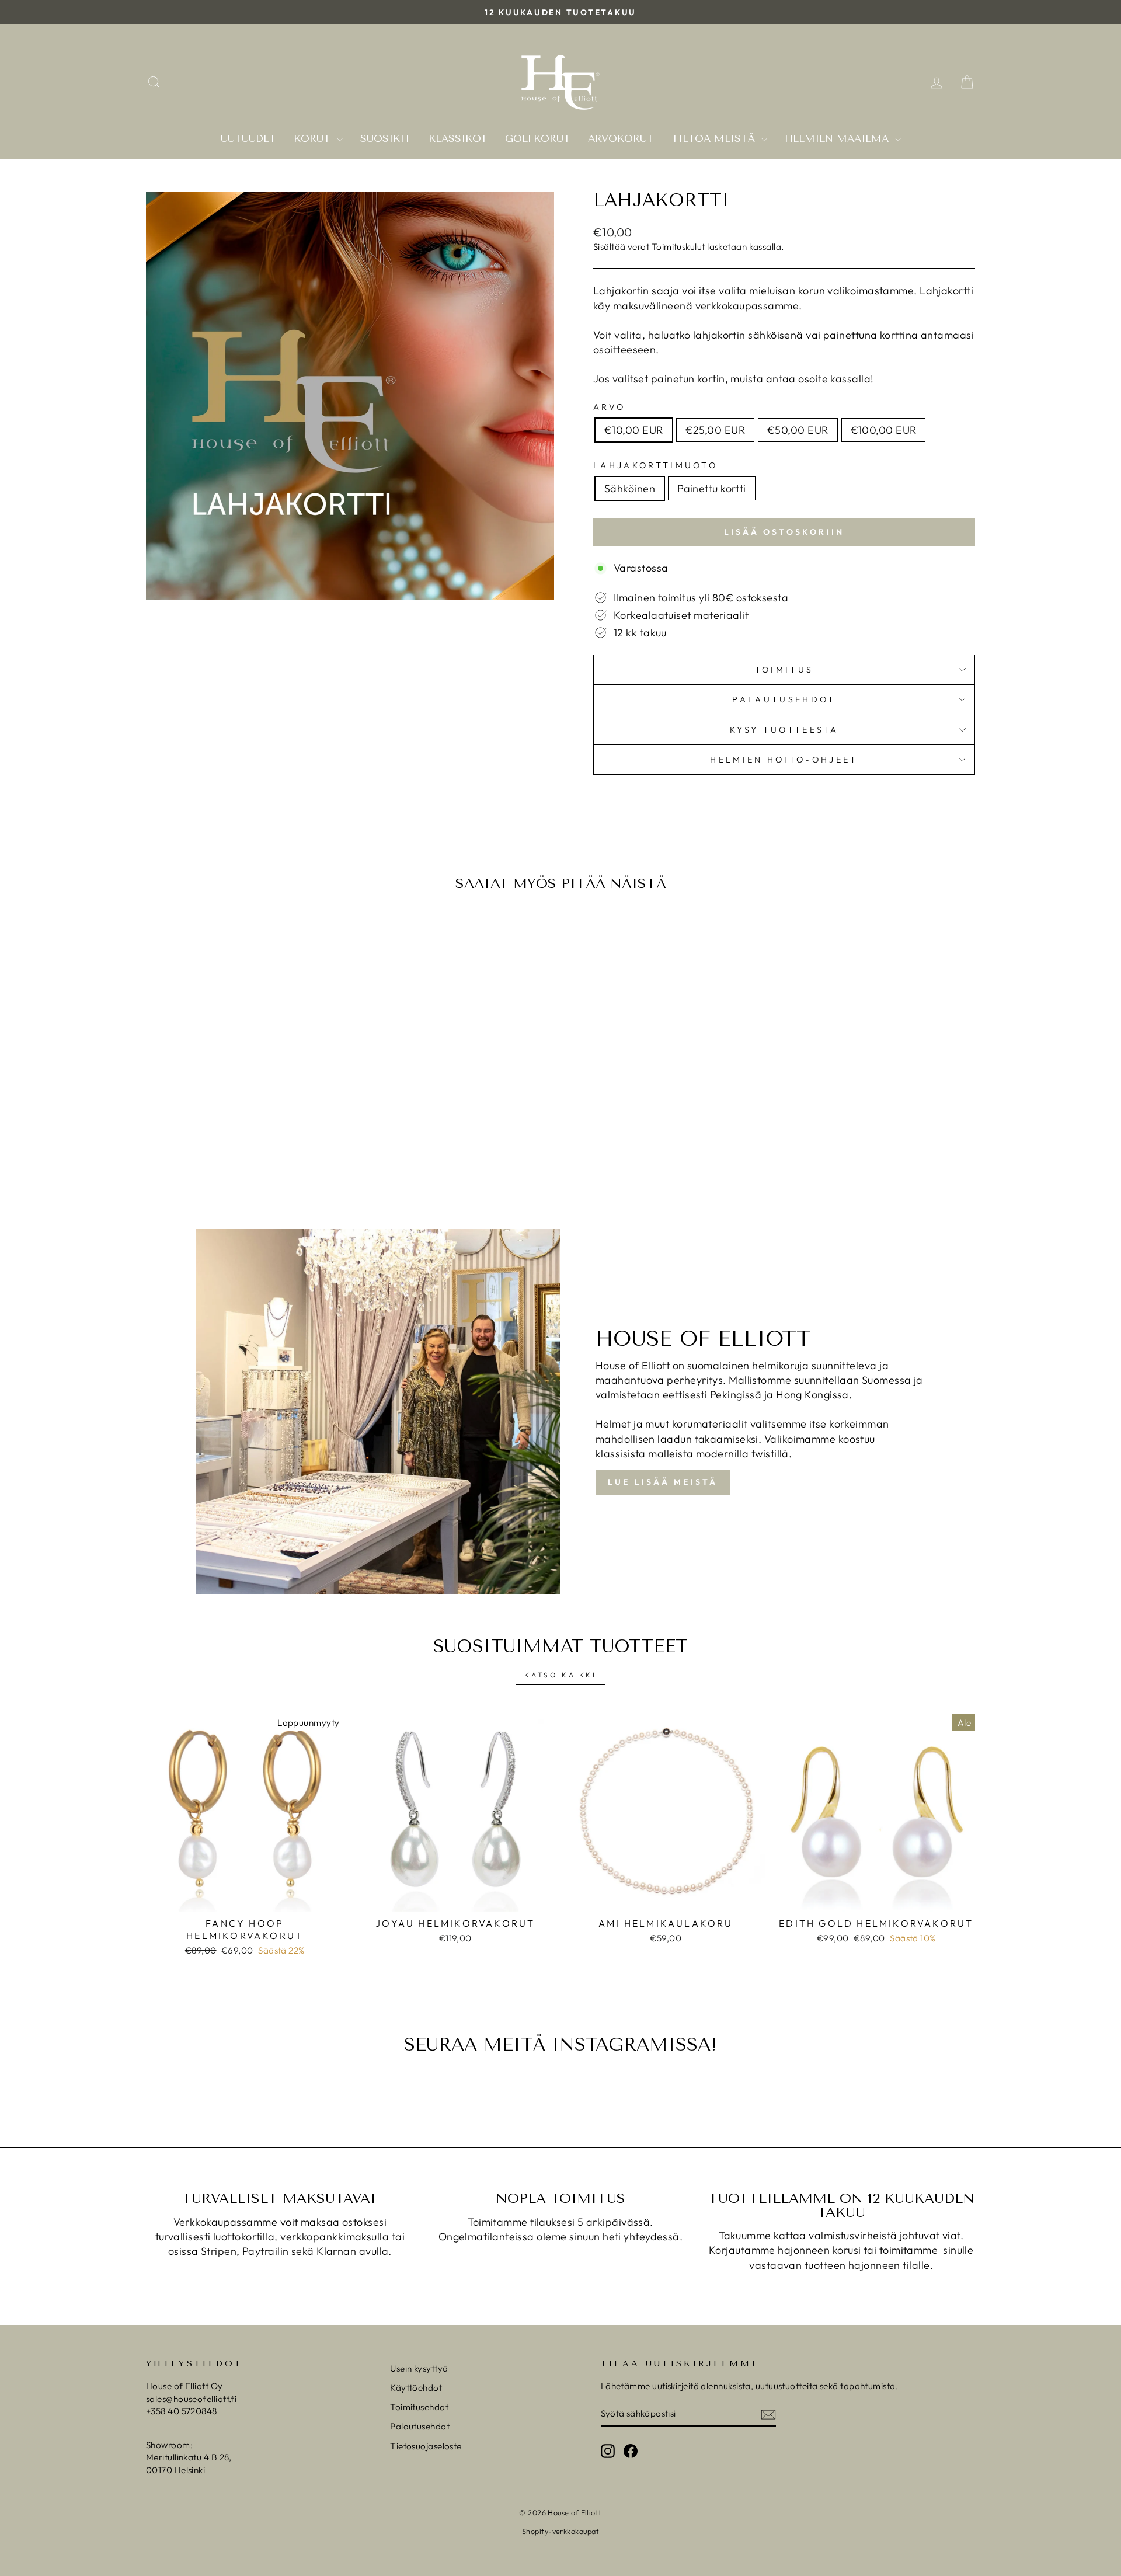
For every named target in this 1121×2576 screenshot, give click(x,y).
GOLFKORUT (538, 138)
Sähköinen (630, 488)
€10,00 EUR (634, 430)
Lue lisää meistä (663, 1482)
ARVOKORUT (621, 138)
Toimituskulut (678, 247)
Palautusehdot (784, 699)
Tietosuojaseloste (426, 2446)
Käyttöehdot (416, 2388)
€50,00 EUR (798, 430)
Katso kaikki (560, 1675)
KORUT (314, 138)
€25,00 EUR (716, 430)
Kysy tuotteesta (784, 730)
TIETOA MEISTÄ (715, 138)
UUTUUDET (248, 138)
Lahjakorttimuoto (655, 465)
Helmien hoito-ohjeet (784, 760)
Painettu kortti (712, 488)
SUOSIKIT (386, 138)
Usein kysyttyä (419, 2368)
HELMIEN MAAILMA (838, 138)
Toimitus (784, 670)
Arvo (609, 407)
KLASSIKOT (458, 138)
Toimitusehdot (419, 2407)
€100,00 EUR (884, 430)
